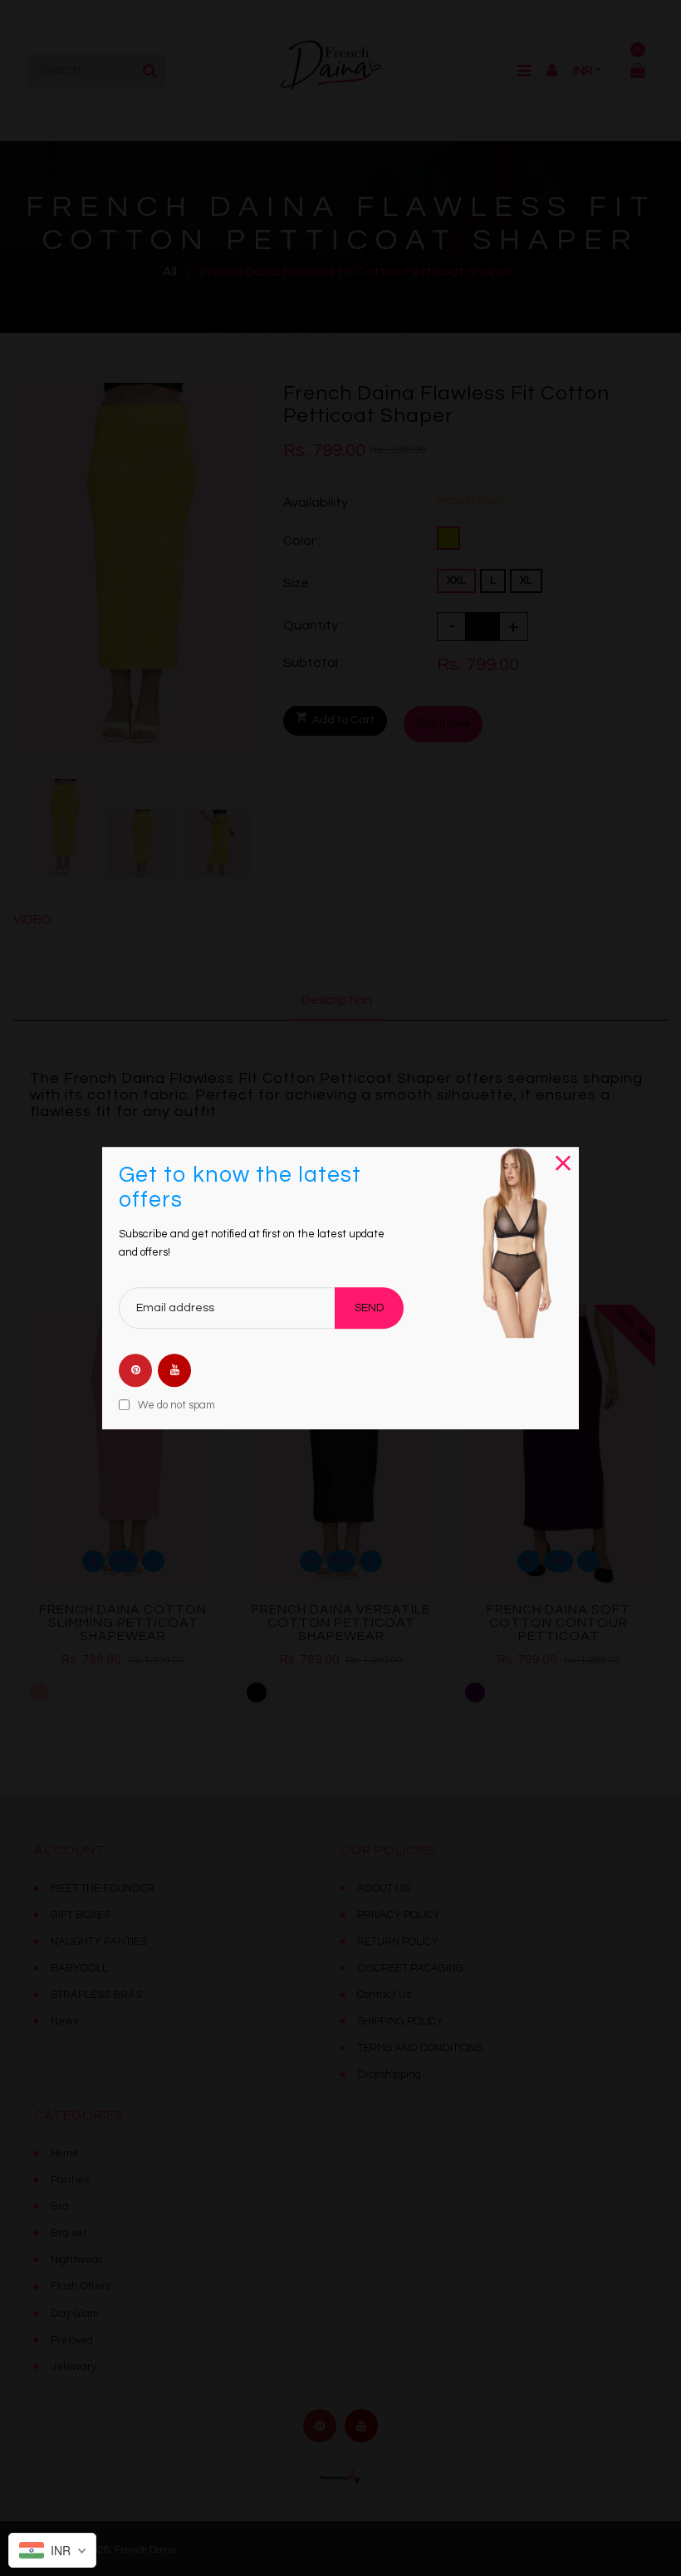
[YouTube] (174, 1370)
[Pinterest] (135, 1370)
